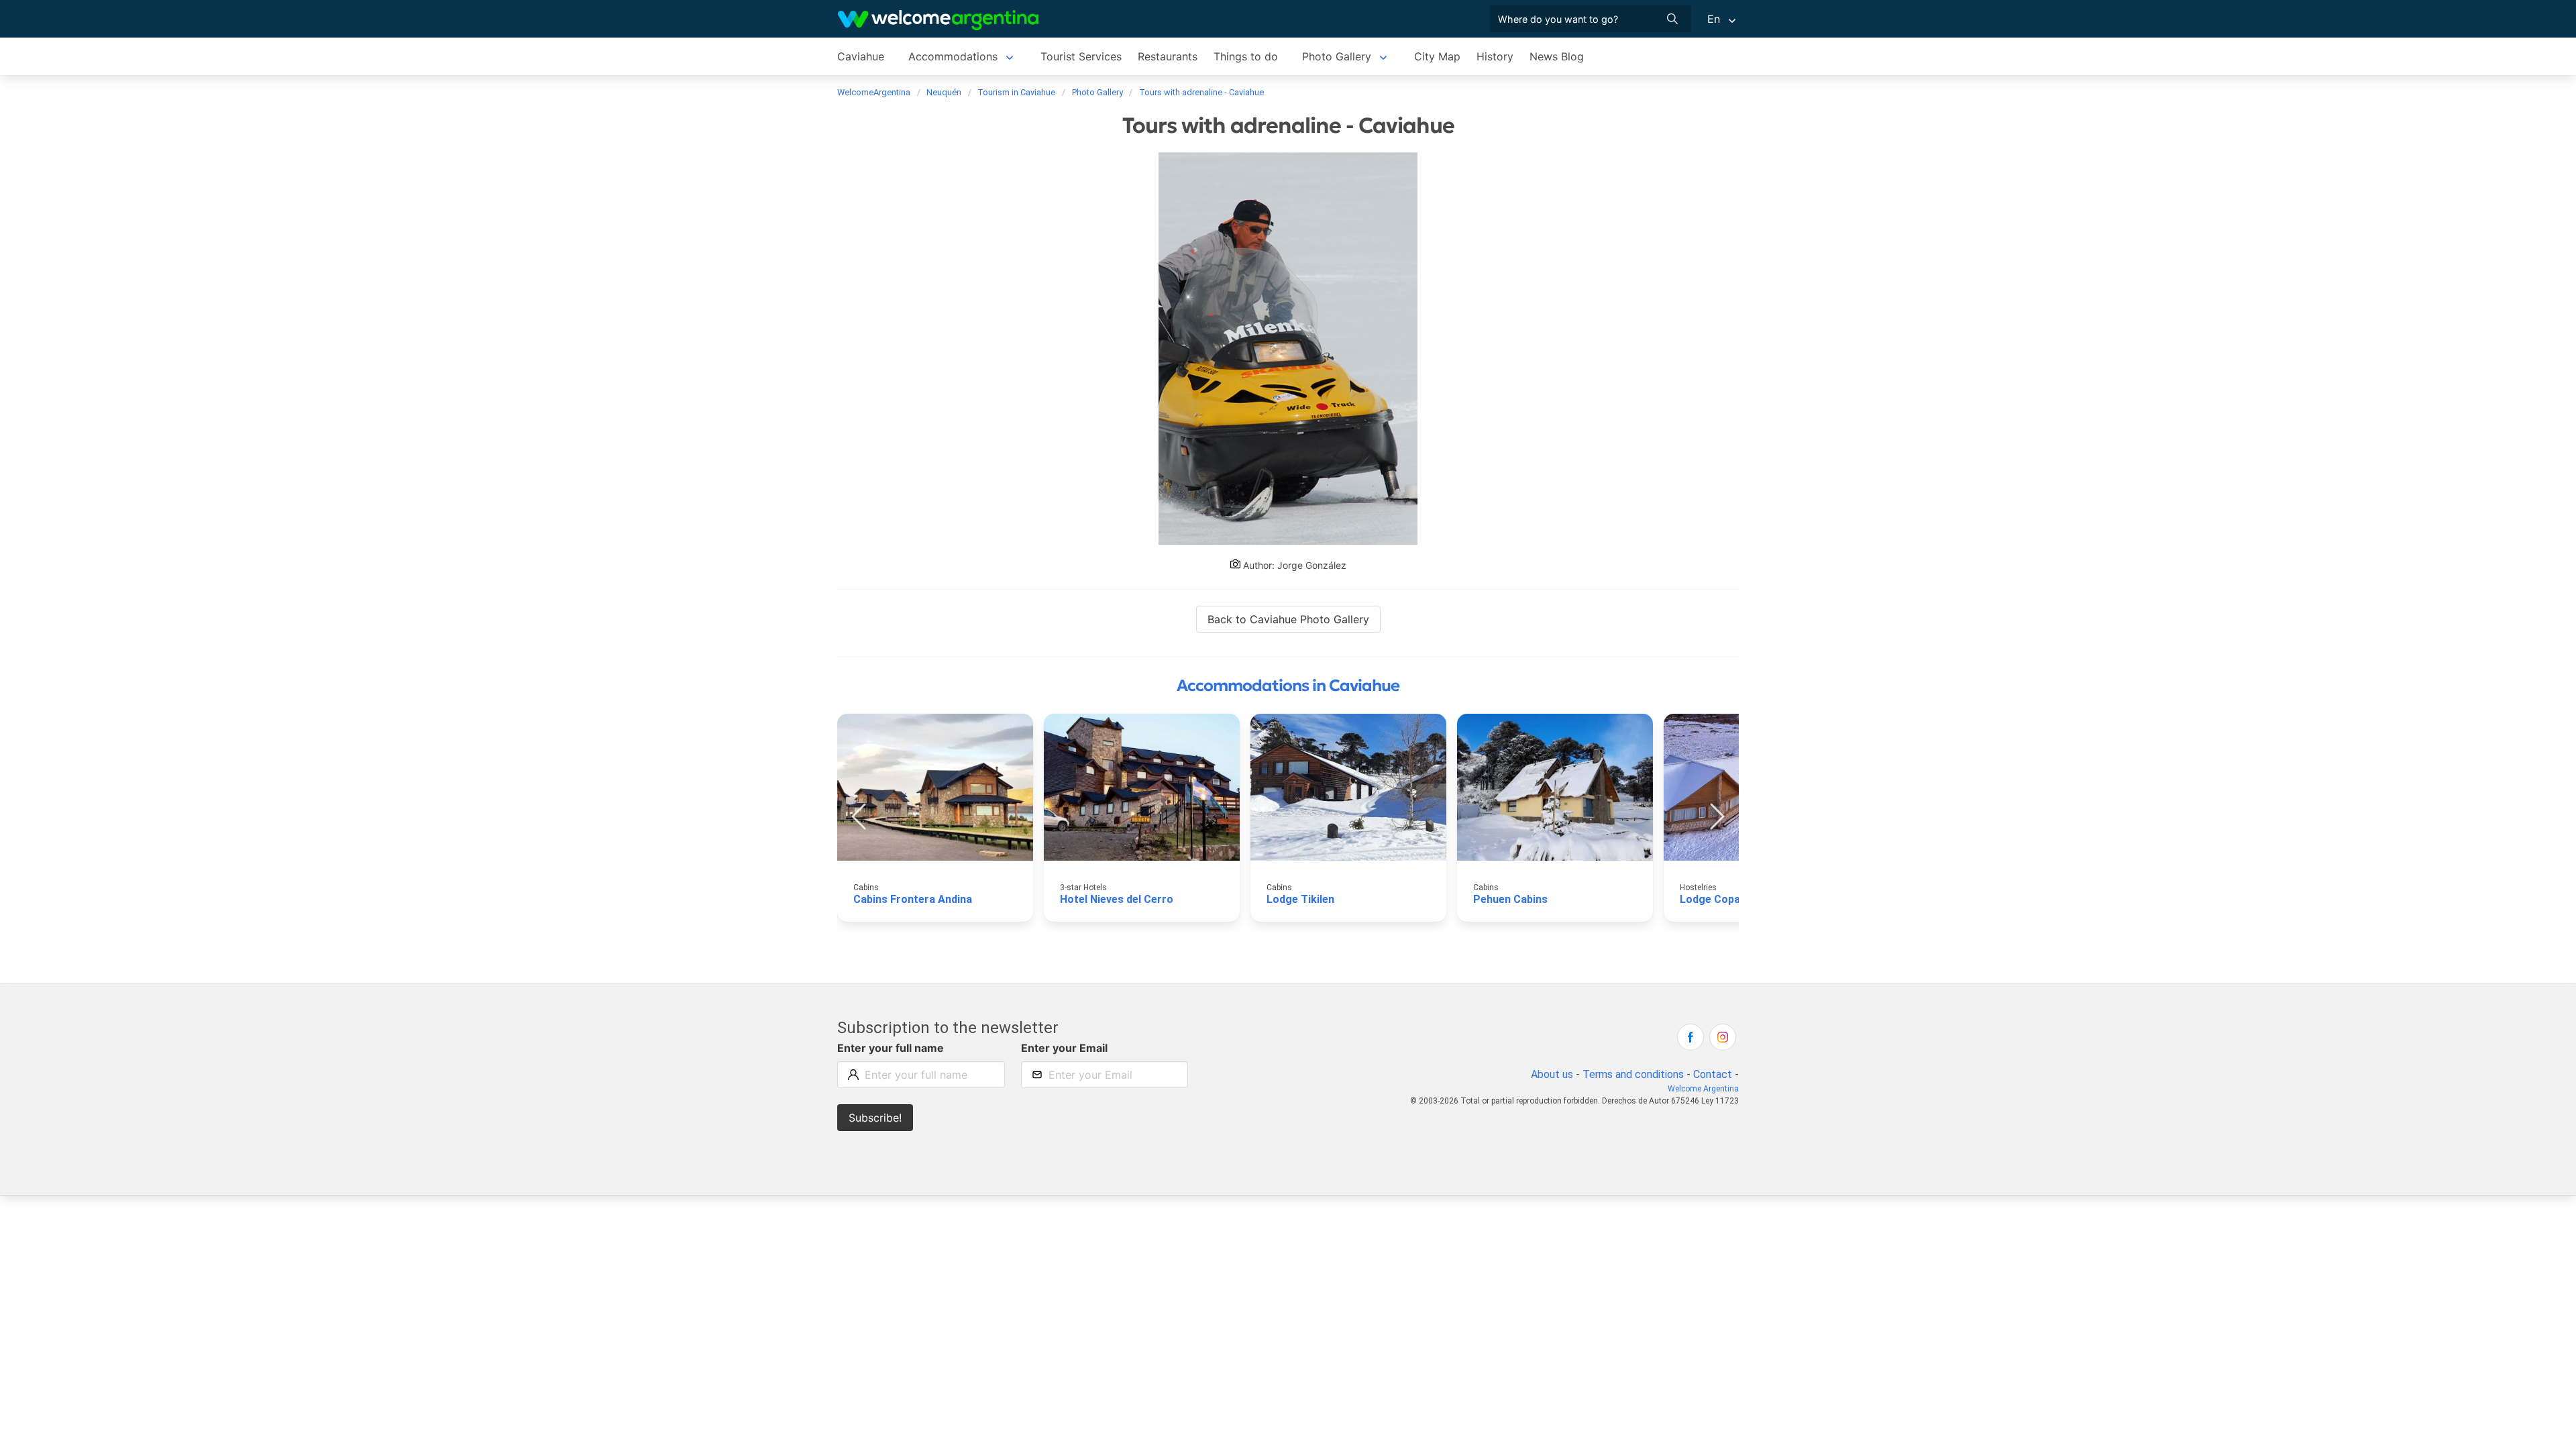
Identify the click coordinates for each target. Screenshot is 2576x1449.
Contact (1713, 1074)
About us (1552, 1074)
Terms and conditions (1633, 1074)
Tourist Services (1081, 56)
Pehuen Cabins (1510, 899)
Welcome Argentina (1703, 1089)
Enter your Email (1064, 1048)
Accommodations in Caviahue (1288, 686)
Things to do (1246, 56)
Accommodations (953, 56)
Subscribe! (875, 1118)
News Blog (1557, 56)
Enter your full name (891, 1048)
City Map (1437, 56)
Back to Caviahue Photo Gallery (1288, 619)
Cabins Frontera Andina (913, 899)
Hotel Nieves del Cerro (1117, 899)
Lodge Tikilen (1300, 899)
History (1495, 56)
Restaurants (1168, 56)
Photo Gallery (1337, 56)
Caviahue (861, 56)
